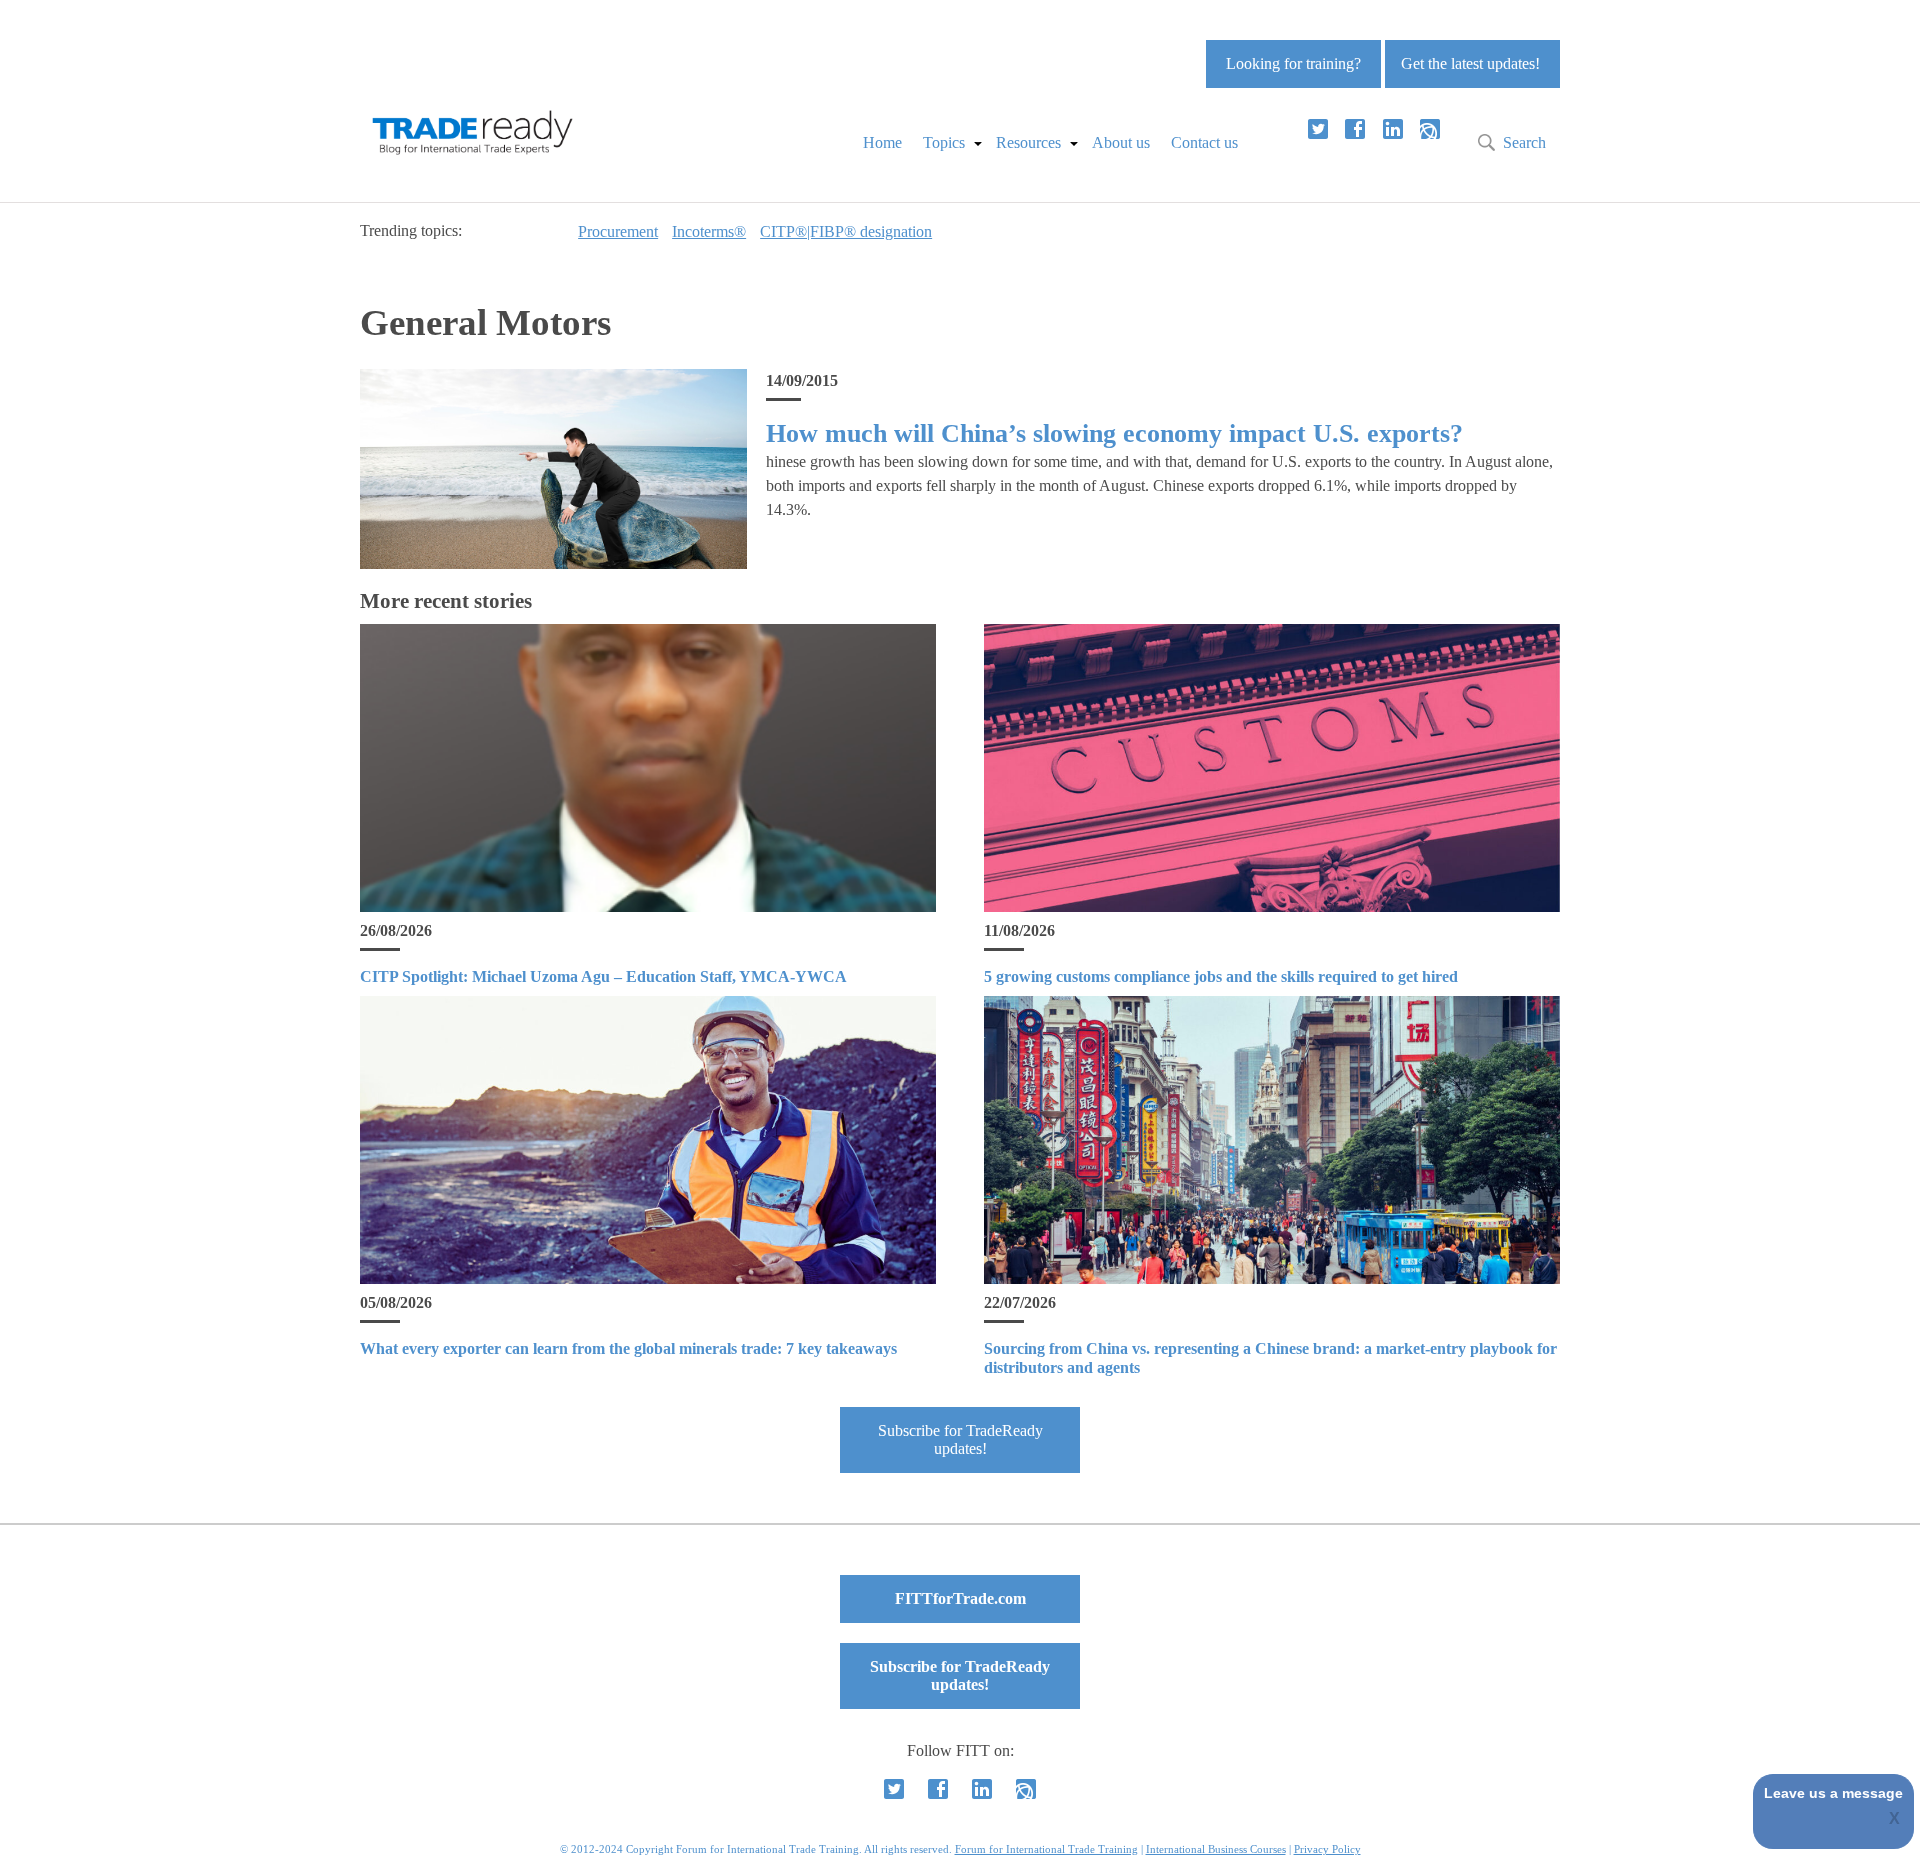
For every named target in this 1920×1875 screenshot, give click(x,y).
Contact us (1204, 142)
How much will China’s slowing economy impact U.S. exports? (1114, 433)
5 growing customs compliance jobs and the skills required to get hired (1221, 976)
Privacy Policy (1327, 1849)
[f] (1355, 129)
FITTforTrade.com (960, 1598)
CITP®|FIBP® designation (846, 231)
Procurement (618, 231)
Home (882, 142)
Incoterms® (709, 231)
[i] (1430, 129)
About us (1121, 142)
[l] (1393, 129)
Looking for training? (1293, 63)
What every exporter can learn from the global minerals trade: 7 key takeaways (628, 1348)
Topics (944, 142)
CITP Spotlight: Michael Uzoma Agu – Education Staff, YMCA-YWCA (603, 976)
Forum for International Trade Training (1046, 1849)
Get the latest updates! (1470, 63)
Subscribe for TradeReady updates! (960, 1439)
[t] (1318, 129)
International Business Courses (1216, 1849)
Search (1524, 142)
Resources (1028, 142)
